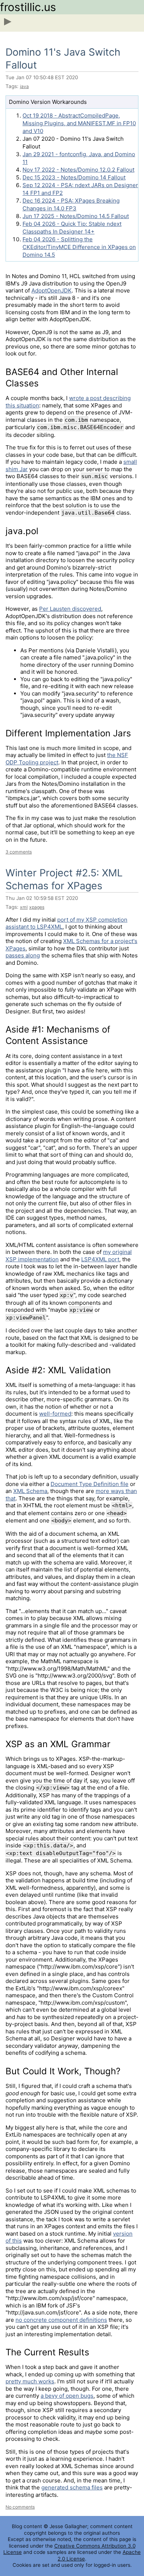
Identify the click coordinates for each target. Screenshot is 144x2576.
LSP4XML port (100, 1259)
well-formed (55, 1414)
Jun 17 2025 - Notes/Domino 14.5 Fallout (76, 216)
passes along (23, 955)
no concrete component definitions (61, 2320)
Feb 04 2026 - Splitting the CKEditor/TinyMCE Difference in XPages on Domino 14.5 (79, 247)
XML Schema (30, 1491)
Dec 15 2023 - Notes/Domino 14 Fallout (74, 177)
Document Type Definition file (90, 1484)
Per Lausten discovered (70, 609)
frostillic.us (28, 7)
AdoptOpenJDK (52, 290)
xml (24, 907)
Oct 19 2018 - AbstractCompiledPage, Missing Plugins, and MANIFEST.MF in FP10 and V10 (79, 123)
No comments (20, 2507)
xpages (37, 907)
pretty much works (30, 2381)
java (24, 86)
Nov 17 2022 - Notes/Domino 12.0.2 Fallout (78, 170)
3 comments (19, 852)
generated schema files (72, 2487)
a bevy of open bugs (67, 2396)
